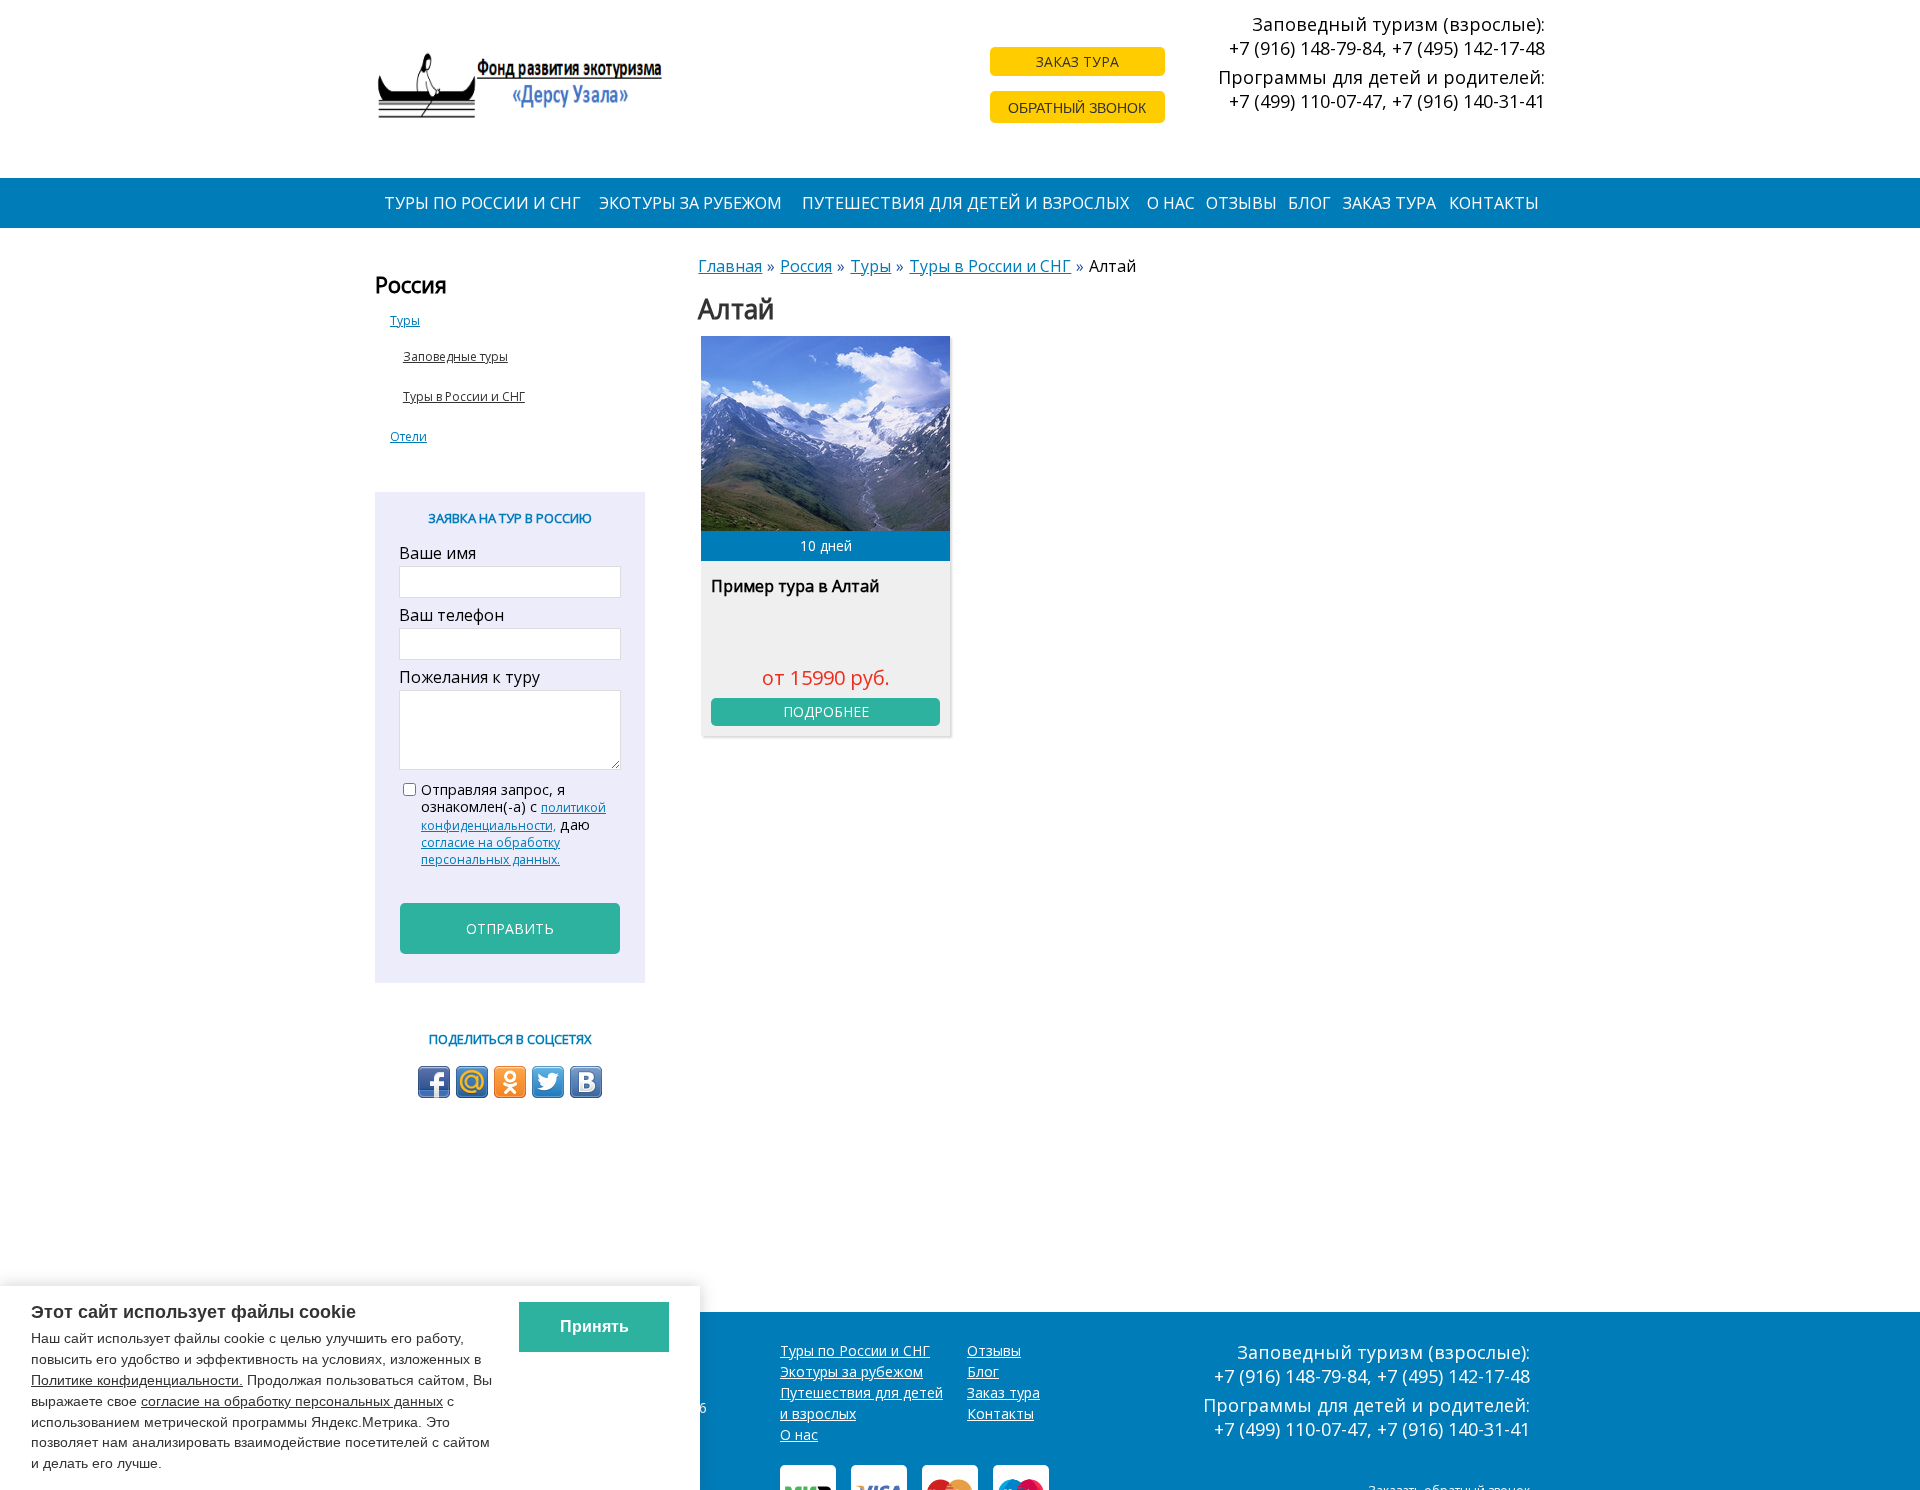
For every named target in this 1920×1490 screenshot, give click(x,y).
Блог (1309, 203)
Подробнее (826, 711)
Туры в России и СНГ (464, 396)
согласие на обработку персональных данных (292, 1401)
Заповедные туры (455, 356)
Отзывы (1241, 203)
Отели (408, 436)
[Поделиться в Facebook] (434, 1082)
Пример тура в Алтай (795, 586)
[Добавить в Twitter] (548, 1082)
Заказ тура (1389, 203)
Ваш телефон (451, 615)
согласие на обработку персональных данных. (490, 851)
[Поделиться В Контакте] (586, 1082)
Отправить (510, 928)
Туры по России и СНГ (482, 203)
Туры (405, 320)
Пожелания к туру (469, 677)
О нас (1171, 203)
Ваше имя (437, 553)
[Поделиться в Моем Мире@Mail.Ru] (472, 1082)
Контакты (1494, 203)
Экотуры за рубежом (690, 203)
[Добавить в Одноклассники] (510, 1082)
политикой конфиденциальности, (513, 816)
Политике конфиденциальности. (137, 1380)
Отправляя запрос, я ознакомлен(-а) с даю (513, 824)
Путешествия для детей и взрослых (965, 203)
